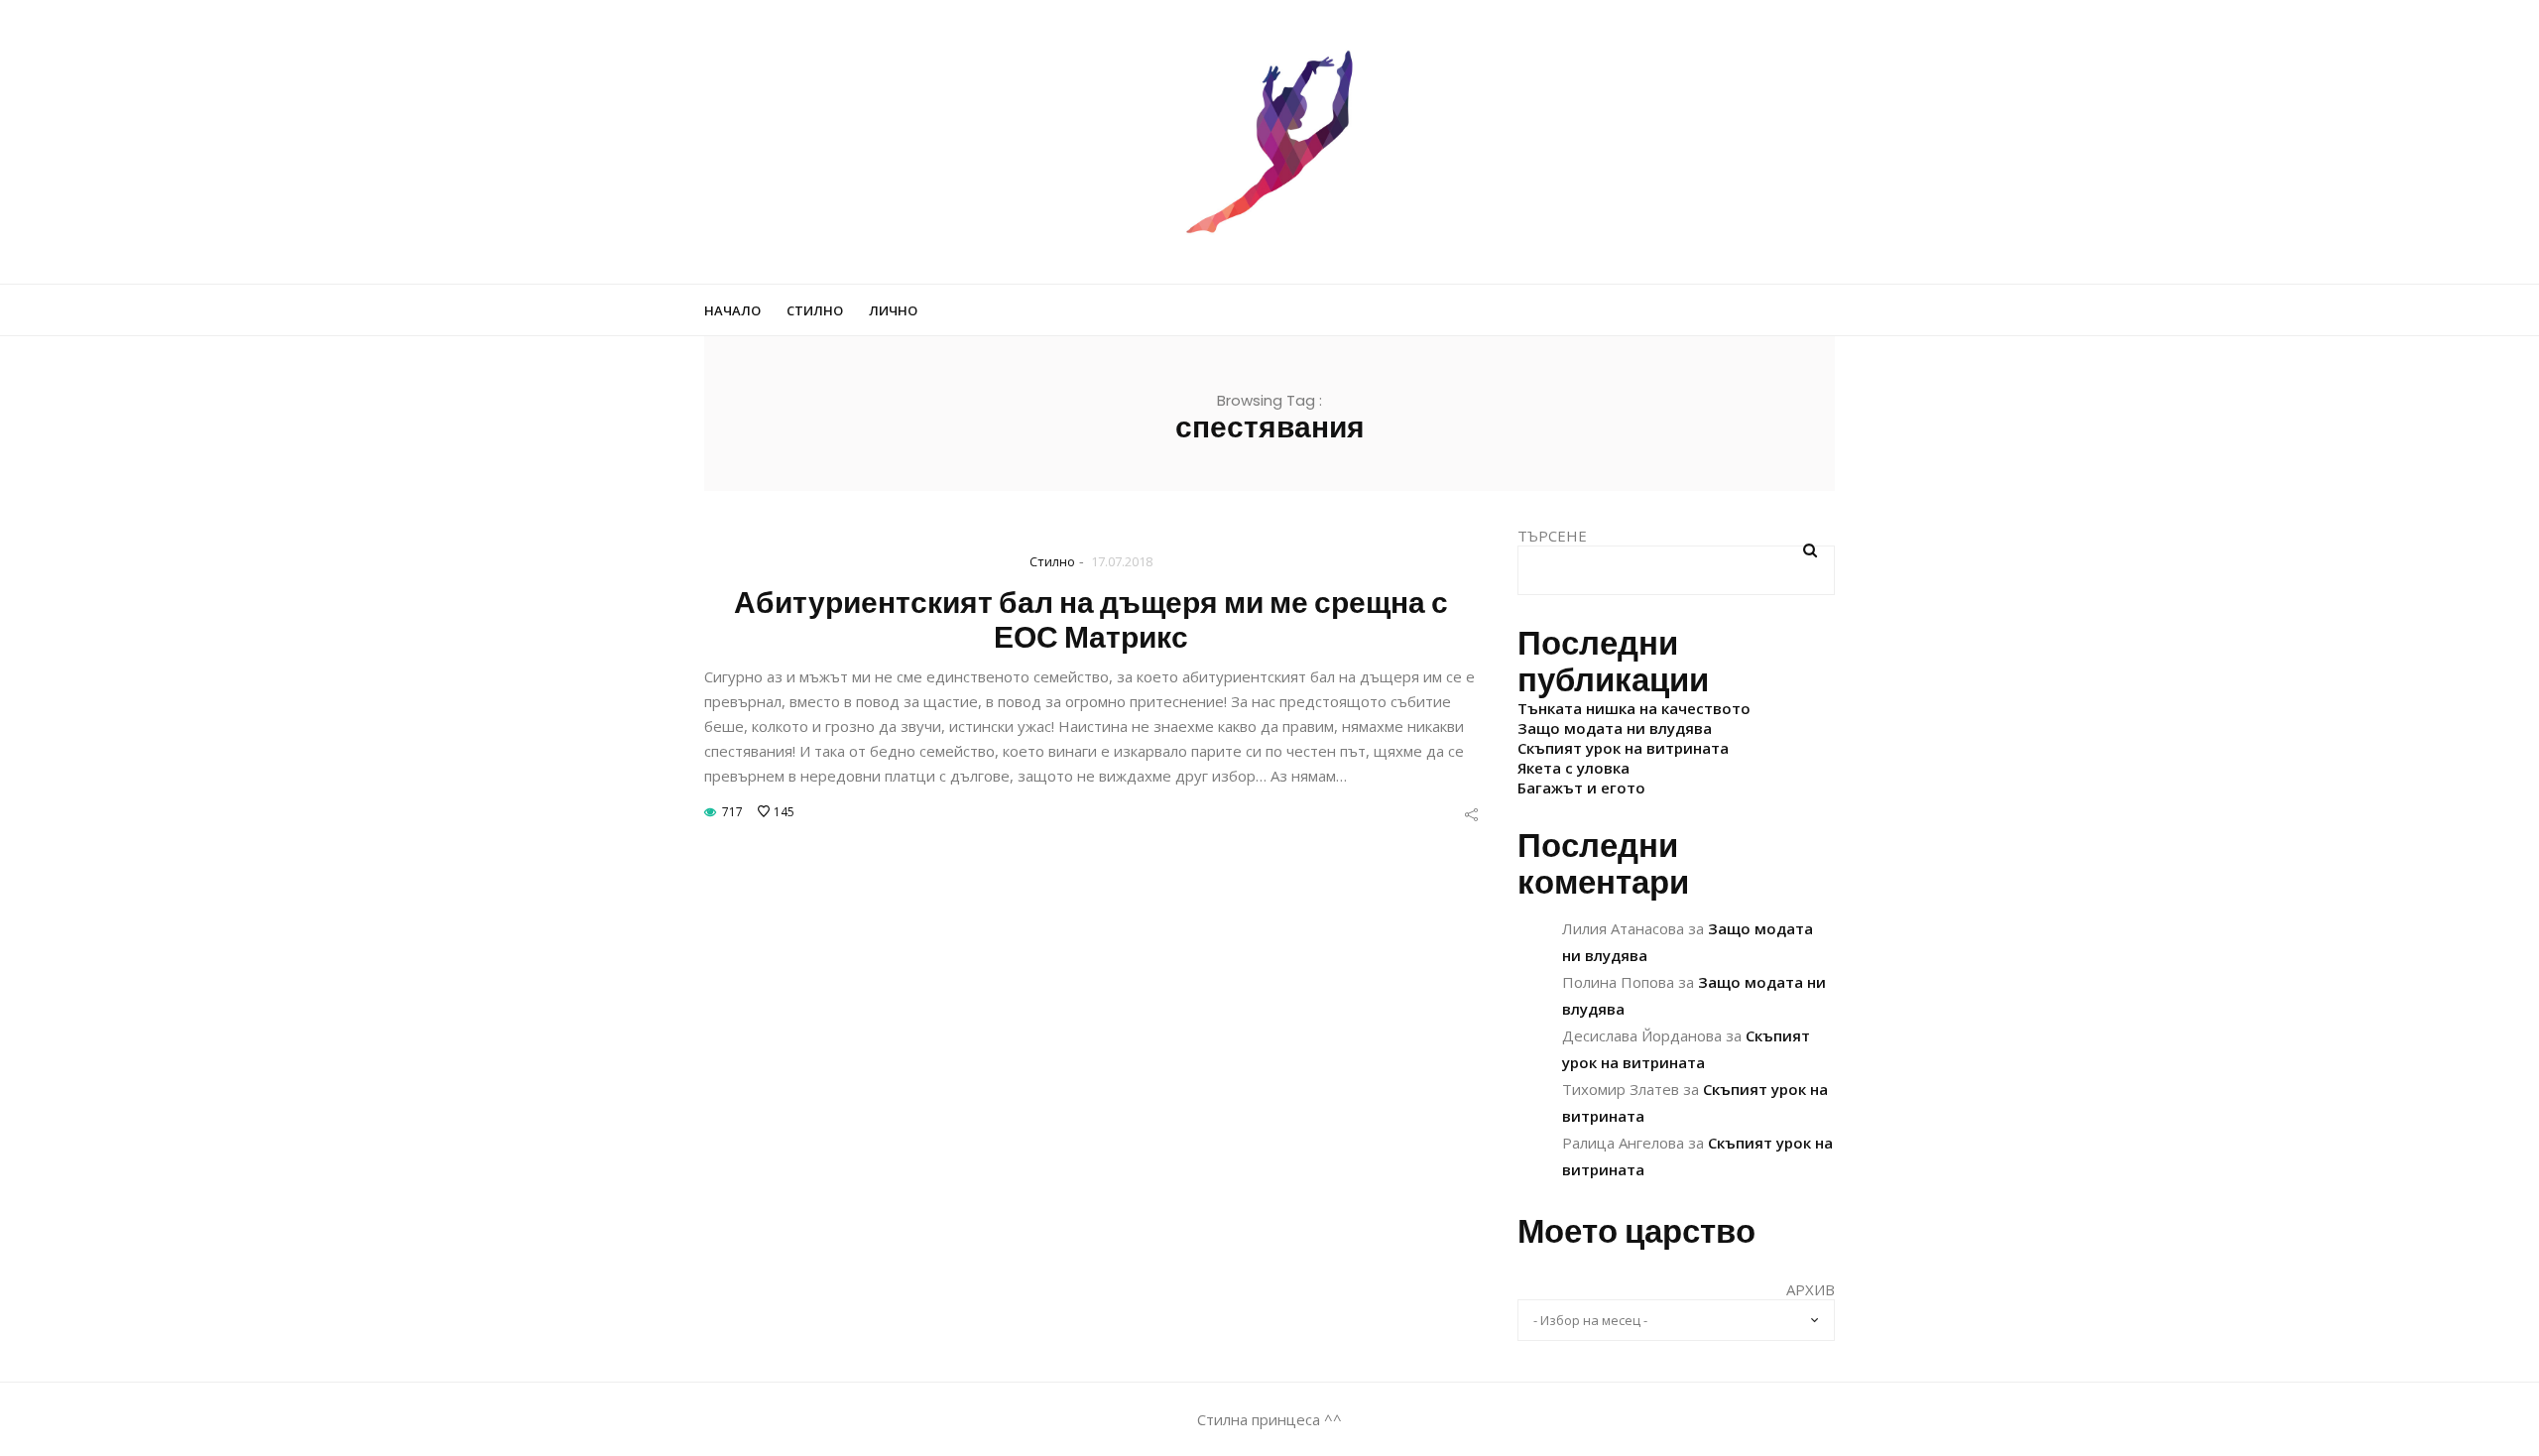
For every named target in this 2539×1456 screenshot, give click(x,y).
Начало (732, 310)
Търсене (1552, 536)
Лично (893, 310)
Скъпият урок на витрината (1623, 748)
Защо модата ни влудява (1615, 728)
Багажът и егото (1581, 788)
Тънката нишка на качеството (1634, 708)
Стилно (815, 310)
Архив (1811, 1289)
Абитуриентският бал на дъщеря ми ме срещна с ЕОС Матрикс (1091, 620)
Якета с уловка (1573, 768)
